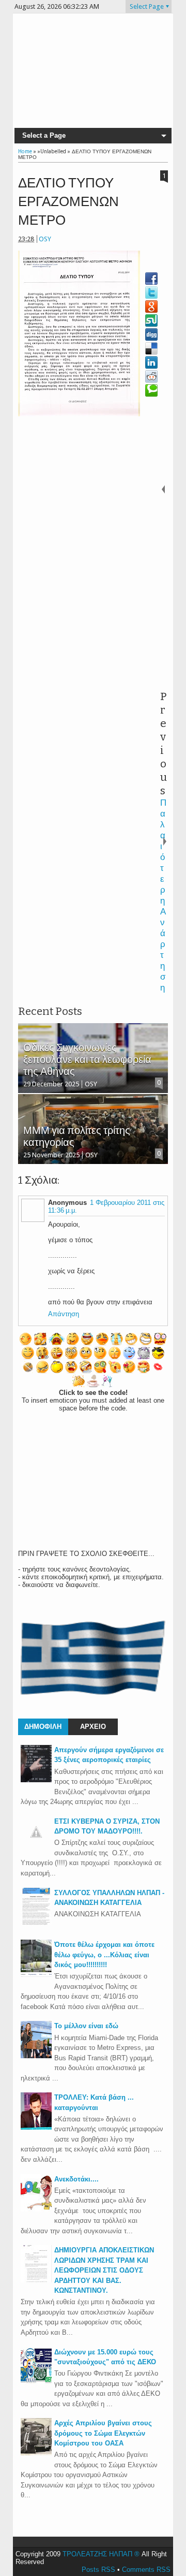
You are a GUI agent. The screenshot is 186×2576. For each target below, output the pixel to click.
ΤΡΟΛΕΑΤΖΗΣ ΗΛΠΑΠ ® (101, 2554)
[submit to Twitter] (151, 293)
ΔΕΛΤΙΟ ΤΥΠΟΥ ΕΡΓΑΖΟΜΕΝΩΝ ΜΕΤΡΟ (68, 202)
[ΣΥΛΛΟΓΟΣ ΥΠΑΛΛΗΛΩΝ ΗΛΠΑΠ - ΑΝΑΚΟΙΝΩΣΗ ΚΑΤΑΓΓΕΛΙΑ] (36, 1923)
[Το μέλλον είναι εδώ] (36, 2056)
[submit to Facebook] (151, 279)
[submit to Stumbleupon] (151, 321)
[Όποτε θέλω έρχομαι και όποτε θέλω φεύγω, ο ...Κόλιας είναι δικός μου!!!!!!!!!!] (36, 1975)
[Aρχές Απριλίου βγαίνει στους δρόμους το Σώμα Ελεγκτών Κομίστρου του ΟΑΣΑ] (36, 2453)
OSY (45, 239)
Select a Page (44, 135)
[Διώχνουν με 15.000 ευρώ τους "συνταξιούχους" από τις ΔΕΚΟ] (36, 2382)
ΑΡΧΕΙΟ (93, 1727)
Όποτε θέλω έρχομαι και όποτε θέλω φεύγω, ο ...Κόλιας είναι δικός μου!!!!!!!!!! (104, 1955)
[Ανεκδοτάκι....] (36, 2209)
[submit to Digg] (151, 334)
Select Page (147, 6)
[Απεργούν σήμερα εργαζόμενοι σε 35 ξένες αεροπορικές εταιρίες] (36, 1780)
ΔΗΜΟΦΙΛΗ (43, 1727)
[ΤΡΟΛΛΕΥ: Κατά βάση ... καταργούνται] (36, 2127)
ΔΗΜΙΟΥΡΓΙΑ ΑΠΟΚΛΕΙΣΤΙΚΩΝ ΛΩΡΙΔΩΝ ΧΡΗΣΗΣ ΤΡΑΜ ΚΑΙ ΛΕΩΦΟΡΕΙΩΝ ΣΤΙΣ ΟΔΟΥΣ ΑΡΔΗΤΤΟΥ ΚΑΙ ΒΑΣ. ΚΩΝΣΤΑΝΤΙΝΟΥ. (104, 2270)
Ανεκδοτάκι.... (76, 2179)
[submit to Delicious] (151, 348)
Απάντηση (64, 1314)
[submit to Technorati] (151, 390)
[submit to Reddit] (151, 376)
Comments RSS (146, 2570)
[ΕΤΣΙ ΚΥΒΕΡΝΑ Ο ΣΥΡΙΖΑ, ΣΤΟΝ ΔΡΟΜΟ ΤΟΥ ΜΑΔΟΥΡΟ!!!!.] (36, 1845)
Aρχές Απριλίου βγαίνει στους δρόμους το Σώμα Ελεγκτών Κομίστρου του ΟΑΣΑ (103, 2433)
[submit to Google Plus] (151, 307)
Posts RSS (98, 2570)
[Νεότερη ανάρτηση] (164, 489)
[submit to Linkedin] (151, 362)
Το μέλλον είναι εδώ (86, 2026)
